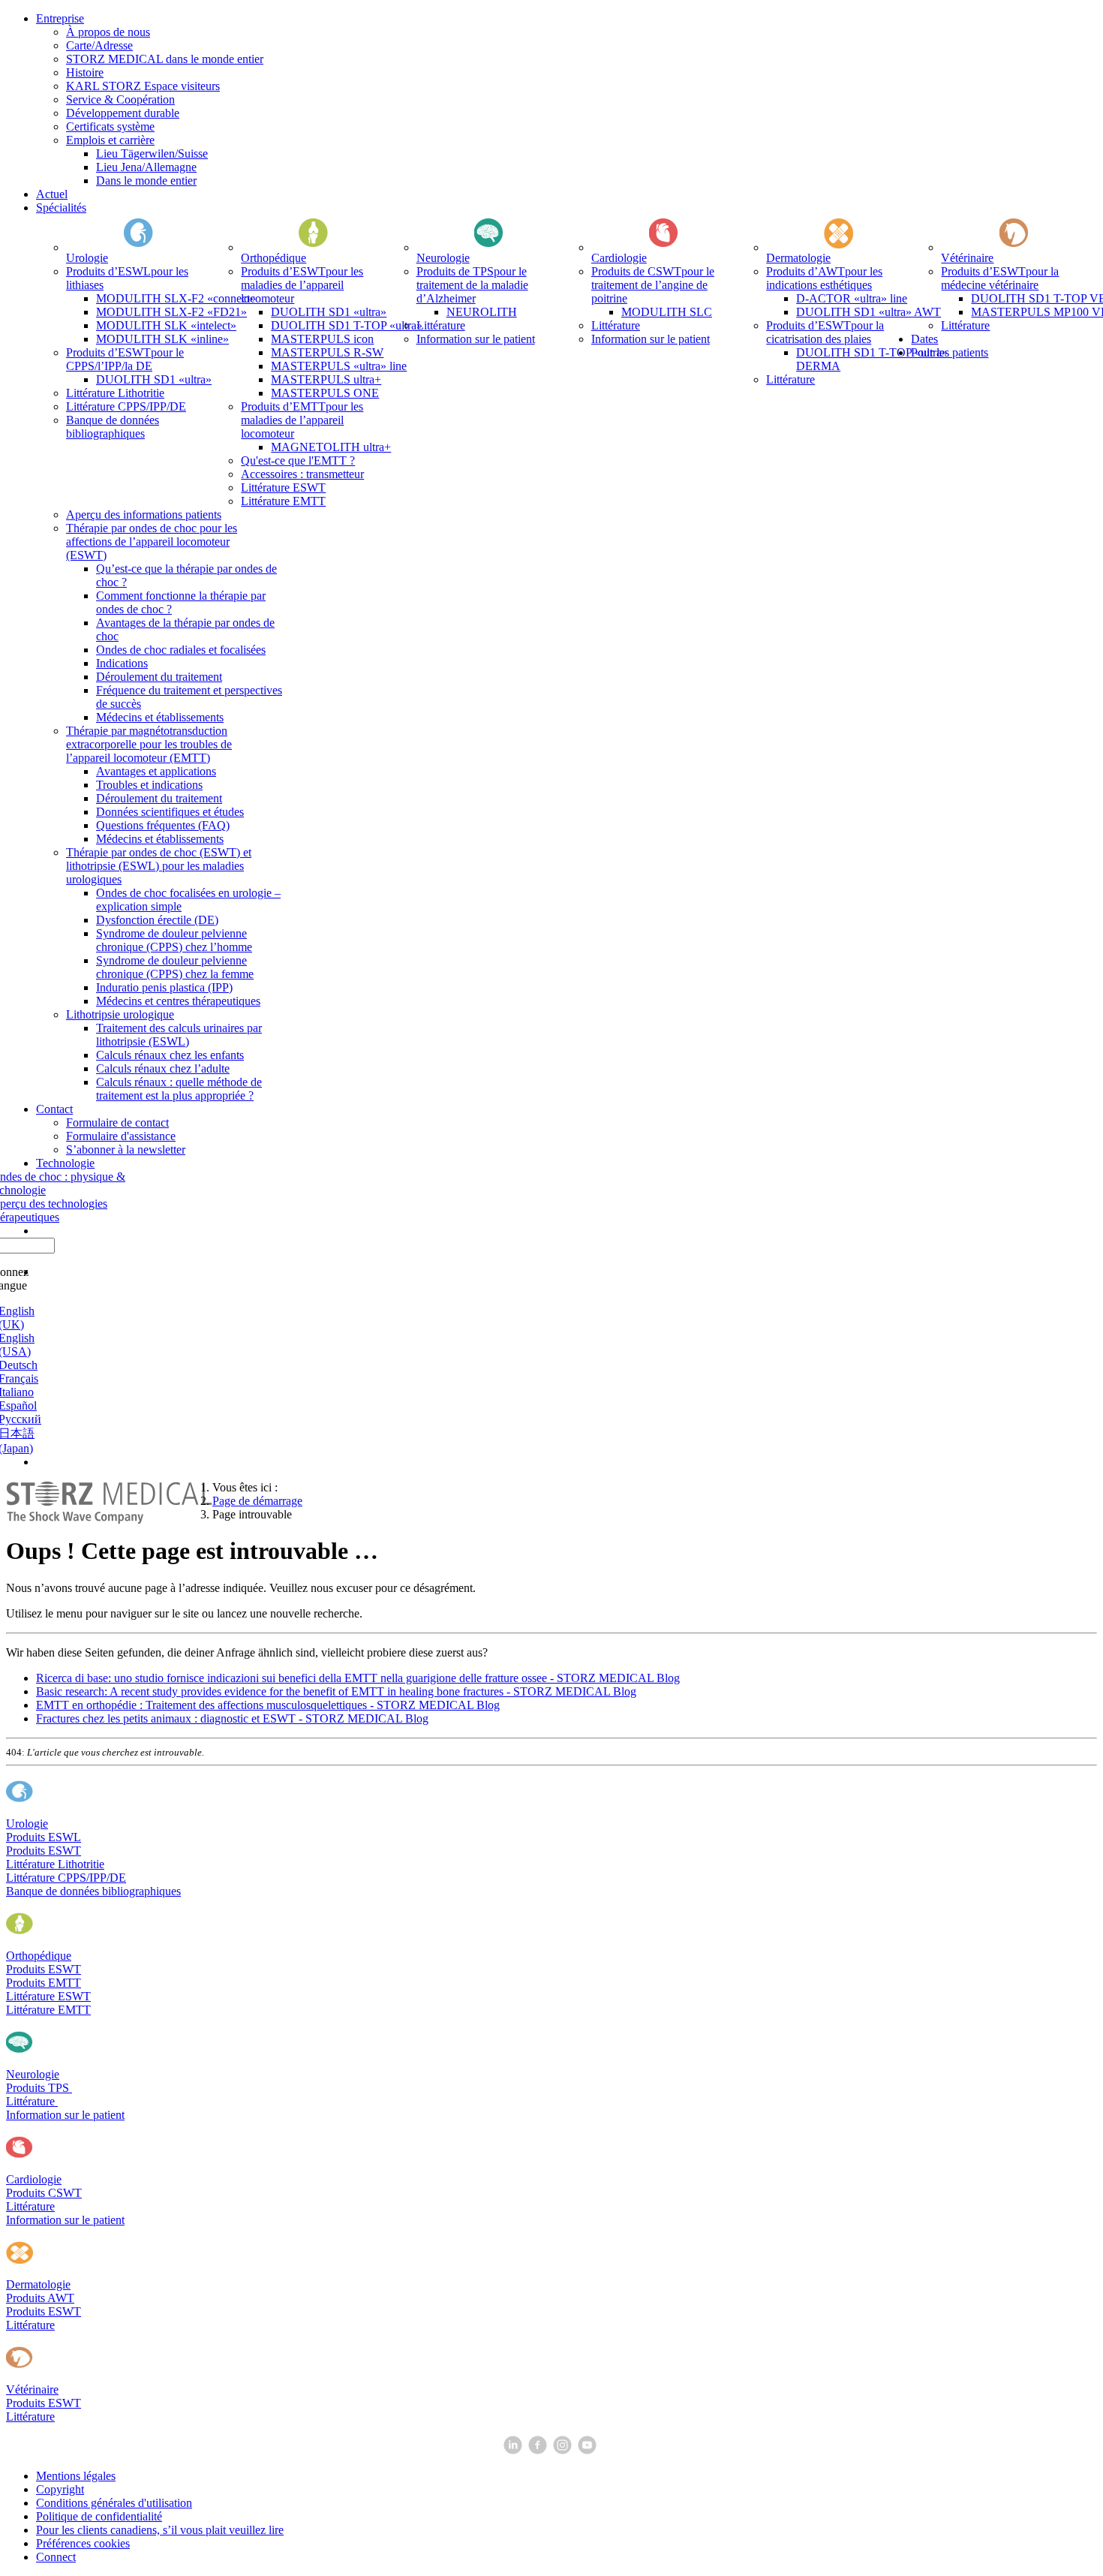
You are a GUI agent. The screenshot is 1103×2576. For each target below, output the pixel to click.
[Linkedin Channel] (514, 2450)
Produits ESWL (44, 1837)
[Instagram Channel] (564, 2450)
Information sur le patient (65, 2115)
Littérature (32, 2101)
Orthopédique (39, 1956)
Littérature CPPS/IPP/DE (66, 1878)
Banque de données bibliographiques (93, 1891)
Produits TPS (39, 2088)
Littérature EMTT (48, 2010)
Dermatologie (38, 2284)
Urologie (27, 1824)
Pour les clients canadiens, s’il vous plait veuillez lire (160, 2530)
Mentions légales (76, 2476)
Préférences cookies (83, 2543)
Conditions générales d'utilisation (114, 2503)
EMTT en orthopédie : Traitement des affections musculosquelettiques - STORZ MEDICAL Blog (268, 1705)
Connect (56, 2557)
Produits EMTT (44, 1983)
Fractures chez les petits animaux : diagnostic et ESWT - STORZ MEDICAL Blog (232, 1718)
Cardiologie (34, 2179)
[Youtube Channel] (589, 2450)
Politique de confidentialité (99, 2516)
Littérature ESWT (48, 1996)
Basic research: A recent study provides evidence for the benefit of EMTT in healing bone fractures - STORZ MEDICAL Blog (336, 1691)
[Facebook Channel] (539, 2450)
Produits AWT (40, 2298)
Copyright (60, 2489)
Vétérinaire (32, 2389)
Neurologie (33, 2074)
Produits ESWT (44, 1851)
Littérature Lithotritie (55, 1864)
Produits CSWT (44, 2193)
